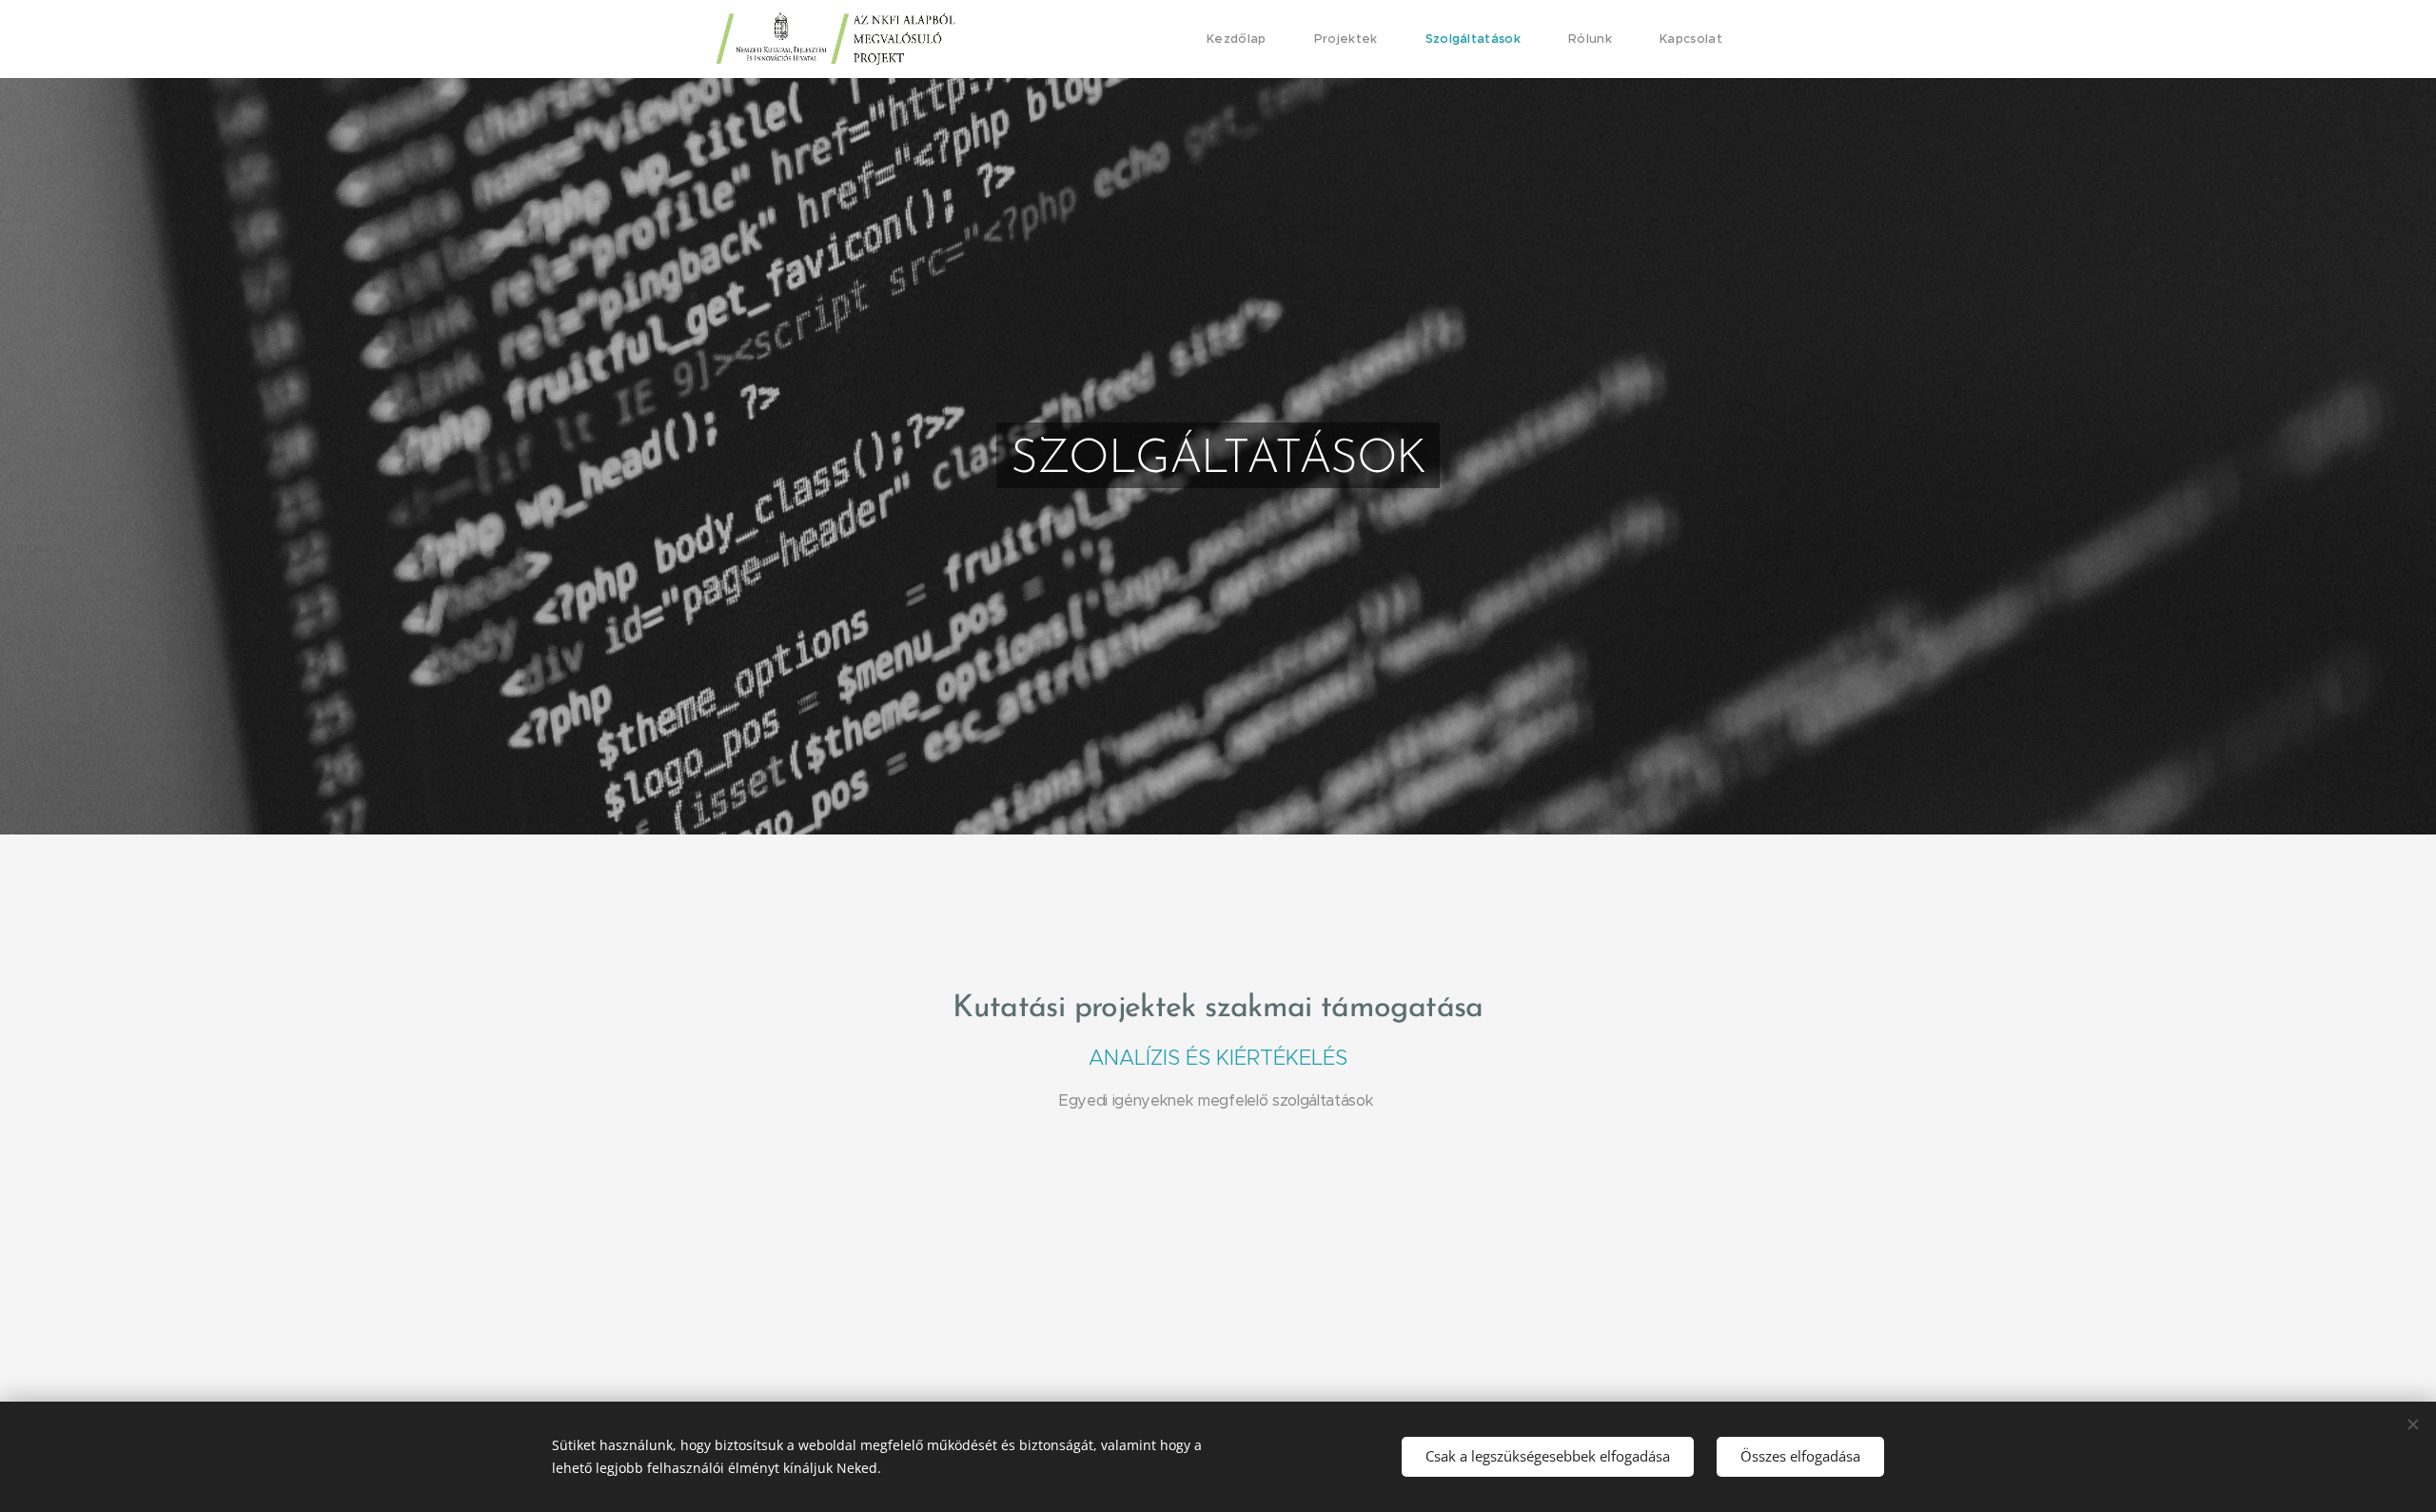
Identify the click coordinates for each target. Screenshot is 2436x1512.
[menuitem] (1246, 39)
